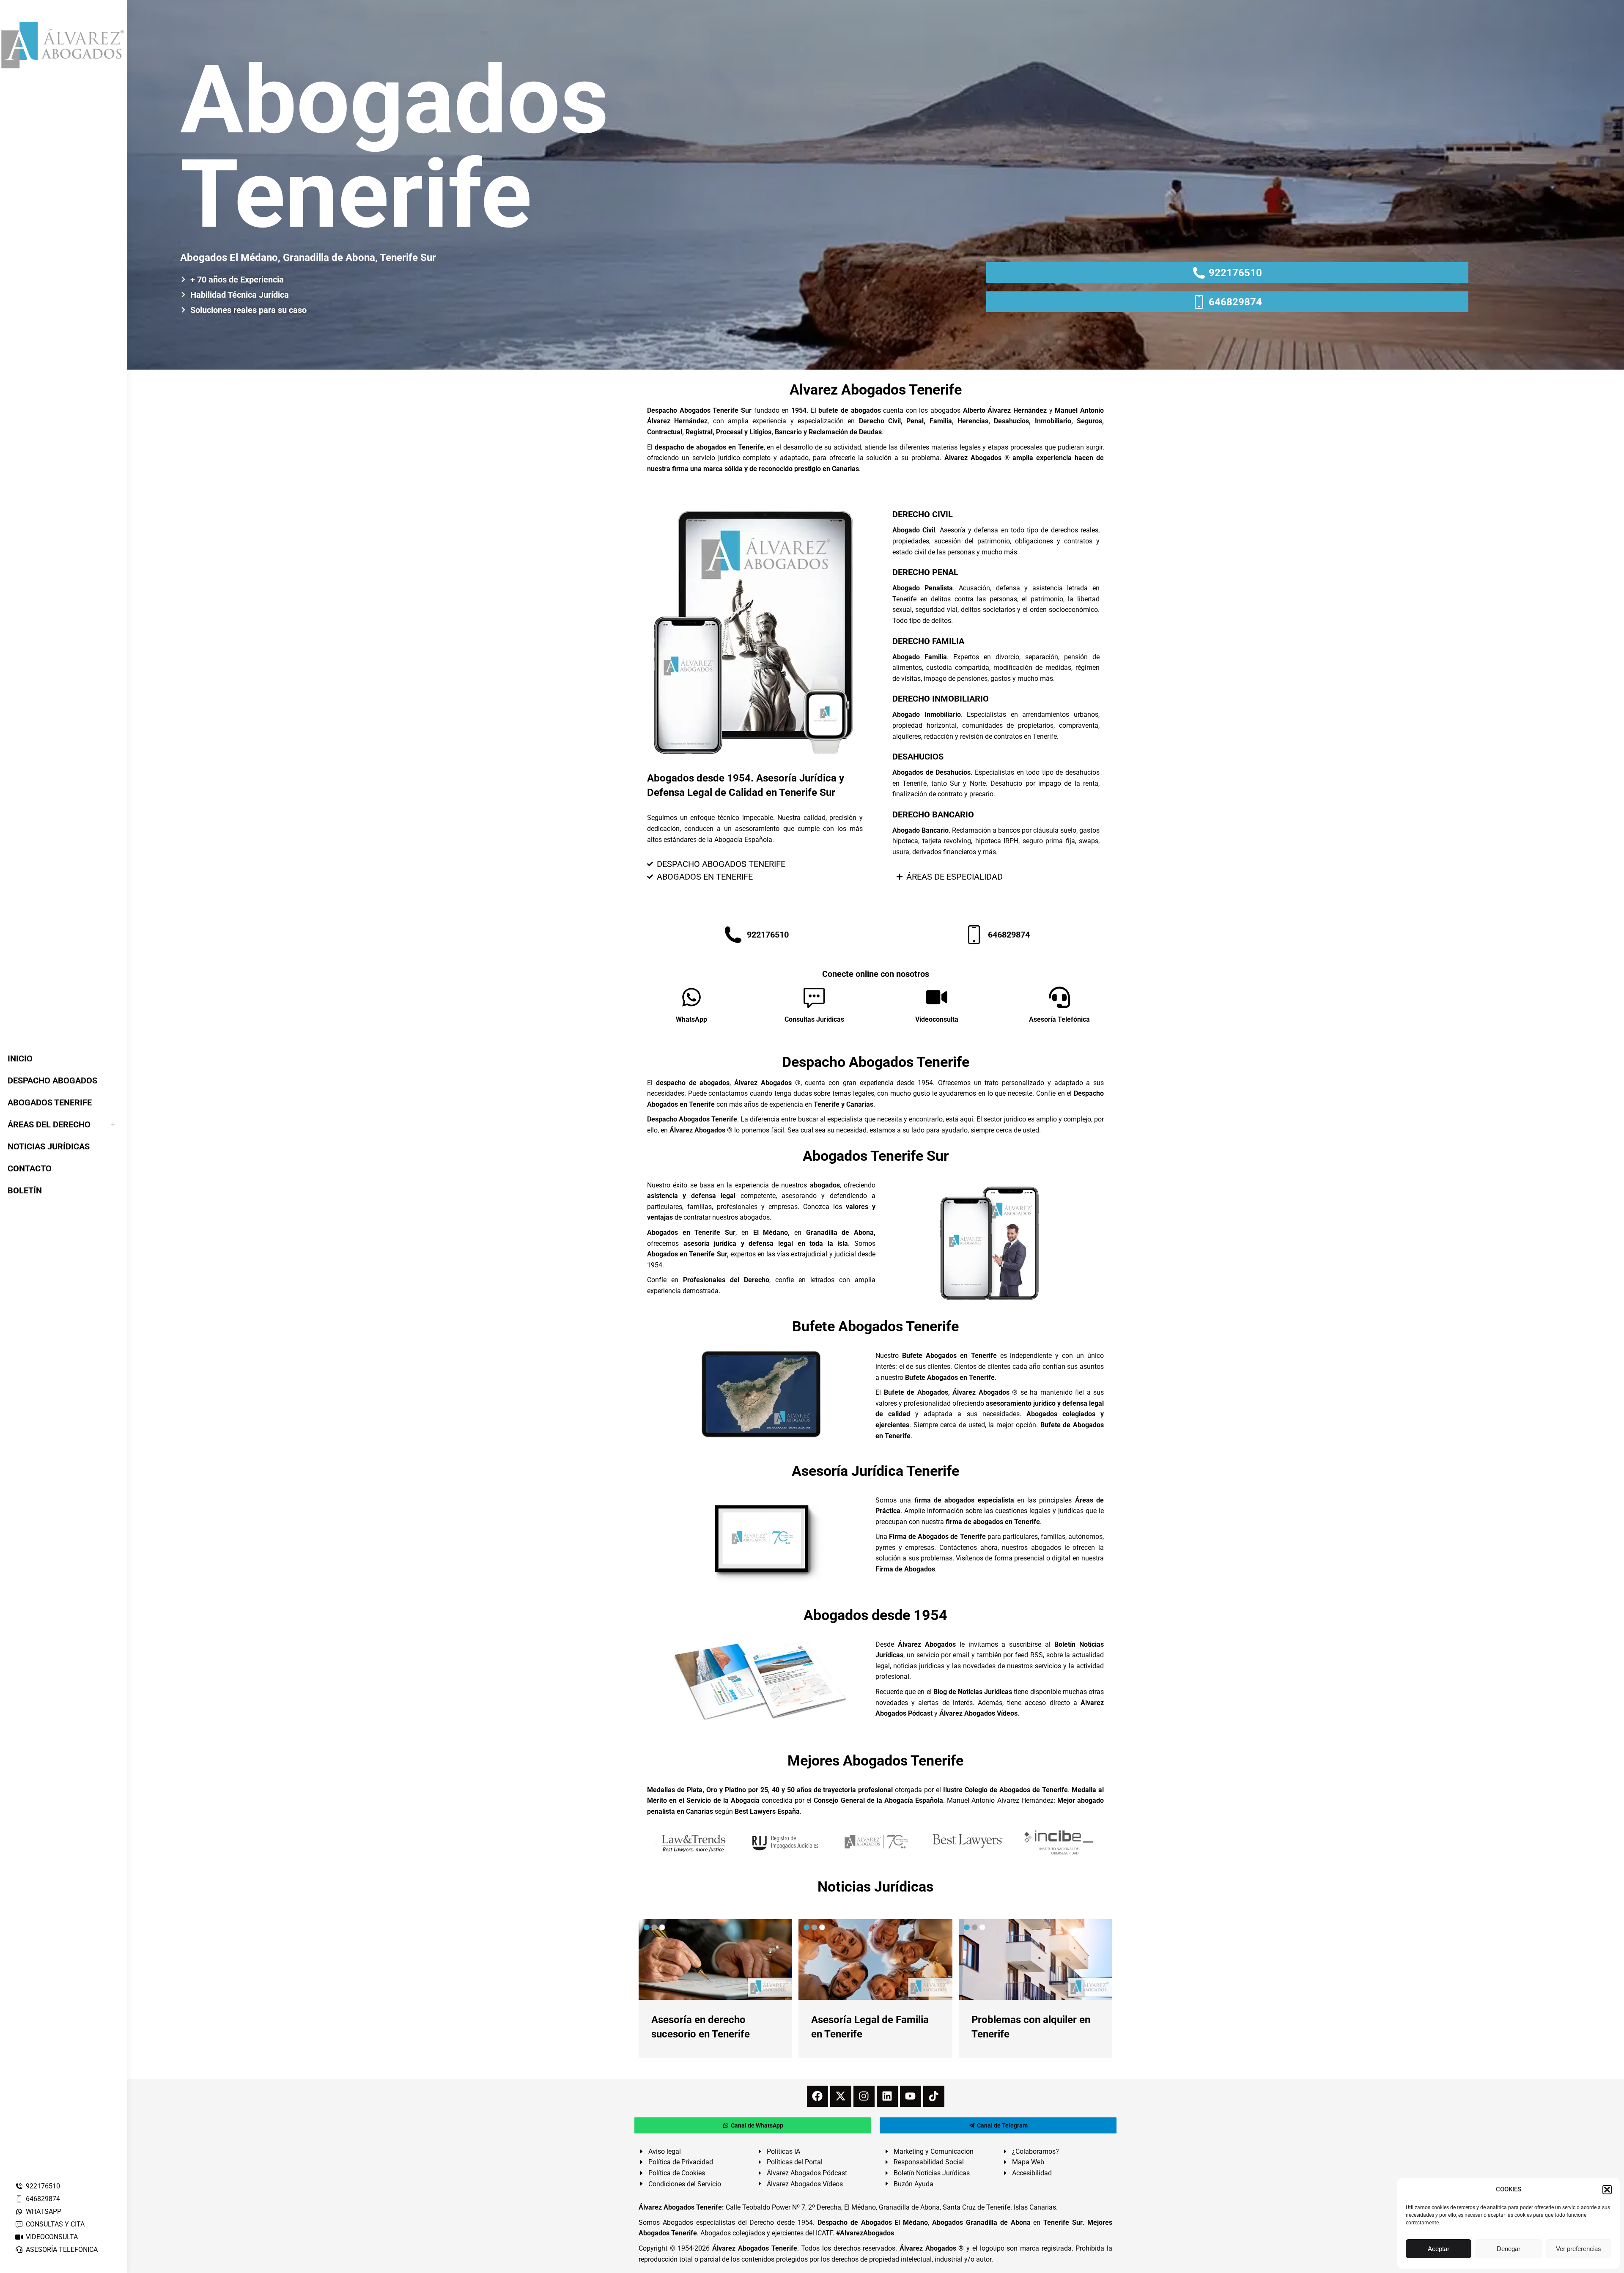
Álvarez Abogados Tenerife (754, 2248)
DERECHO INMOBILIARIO (941, 699)
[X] (841, 2096)
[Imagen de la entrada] (715, 1959)
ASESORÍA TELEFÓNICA (62, 2250)
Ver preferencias (1579, 2249)
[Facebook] (817, 2096)
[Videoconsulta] (937, 997)
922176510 (43, 2186)
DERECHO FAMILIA (928, 641)
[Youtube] (911, 2096)
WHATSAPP (44, 2211)
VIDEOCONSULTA (52, 2237)
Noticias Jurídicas (875, 1886)
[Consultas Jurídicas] (814, 997)
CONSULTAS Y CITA (55, 2224)
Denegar (1509, 2249)
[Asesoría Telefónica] (1059, 997)
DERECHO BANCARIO (933, 814)
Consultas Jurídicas (814, 1019)
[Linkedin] (887, 2096)
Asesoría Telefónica (1059, 1019)
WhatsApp (691, 1019)
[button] (1607, 2190)
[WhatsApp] (691, 997)
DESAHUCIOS (918, 757)
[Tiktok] (934, 2096)
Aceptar (1439, 2249)
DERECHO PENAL (925, 572)
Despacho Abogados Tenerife (876, 1062)
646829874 (43, 2199)
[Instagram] (864, 2096)
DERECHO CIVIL (923, 514)
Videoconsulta (937, 1019)
